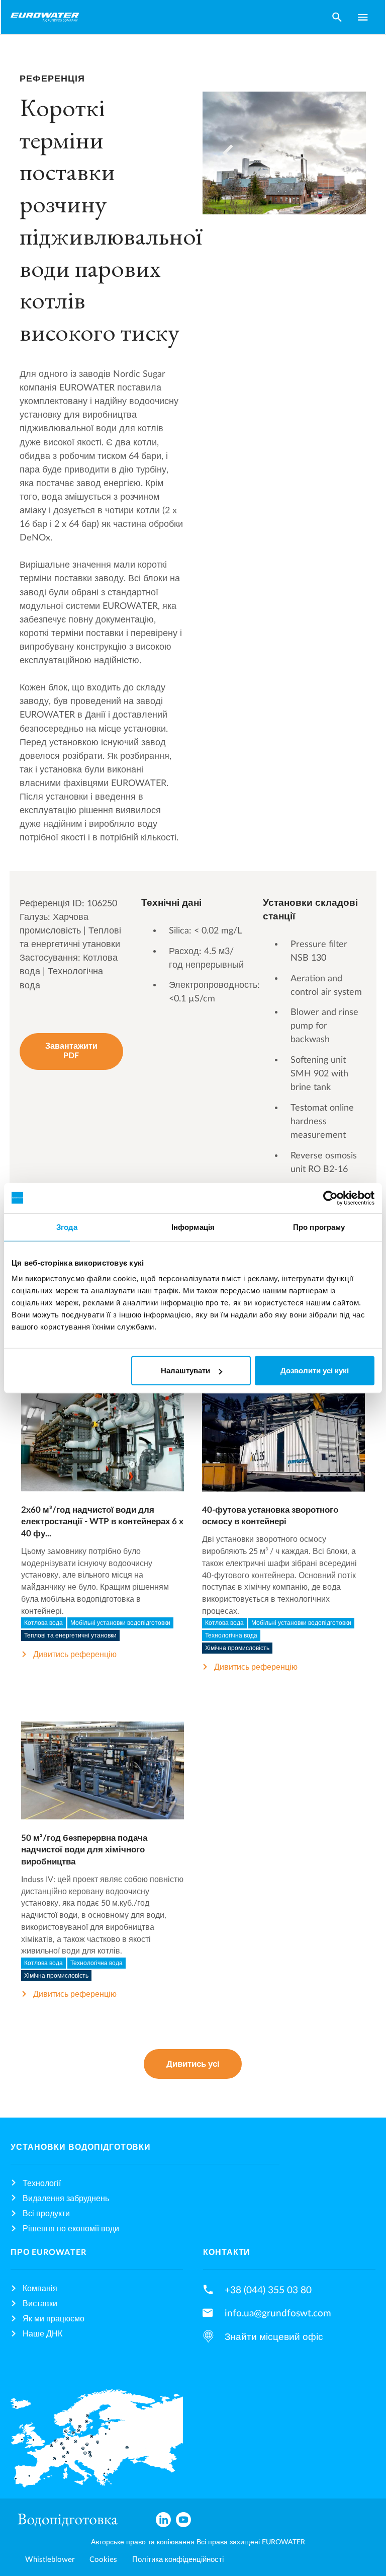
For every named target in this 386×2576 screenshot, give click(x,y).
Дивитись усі (193, 2064)
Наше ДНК (42, 2334)
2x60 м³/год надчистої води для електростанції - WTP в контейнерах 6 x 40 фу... (102, 1522)
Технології (42, 2183)
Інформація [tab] (193, 1227)
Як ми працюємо (54, 2319)
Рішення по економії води (71, 2229)
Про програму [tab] (319, 1227)
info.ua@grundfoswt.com (278, 2313)
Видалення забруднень (66, 2199)
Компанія (40, 2289)
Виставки (40, 2304)
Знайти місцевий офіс (274, 2337)
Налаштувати (185, 1371)
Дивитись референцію (75, 1655)
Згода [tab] (67, 1227)
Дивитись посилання (102, 1452)
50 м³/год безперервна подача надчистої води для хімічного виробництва (84, 1850)
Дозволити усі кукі (315, 1371)
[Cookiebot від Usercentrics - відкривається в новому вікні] (330, 1198)
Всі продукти (46, 2214)
